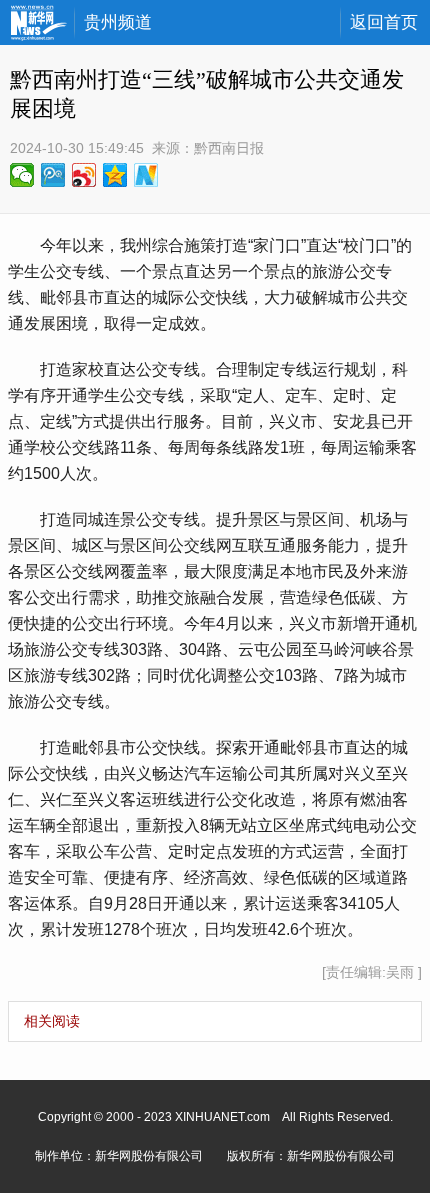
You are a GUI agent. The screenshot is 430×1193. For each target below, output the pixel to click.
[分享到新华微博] (146, 175)
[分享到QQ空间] (115, 175)
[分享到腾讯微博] (53, 175)
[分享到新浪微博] (84, 175)
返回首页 (384, 22)
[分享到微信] (22, 175)
